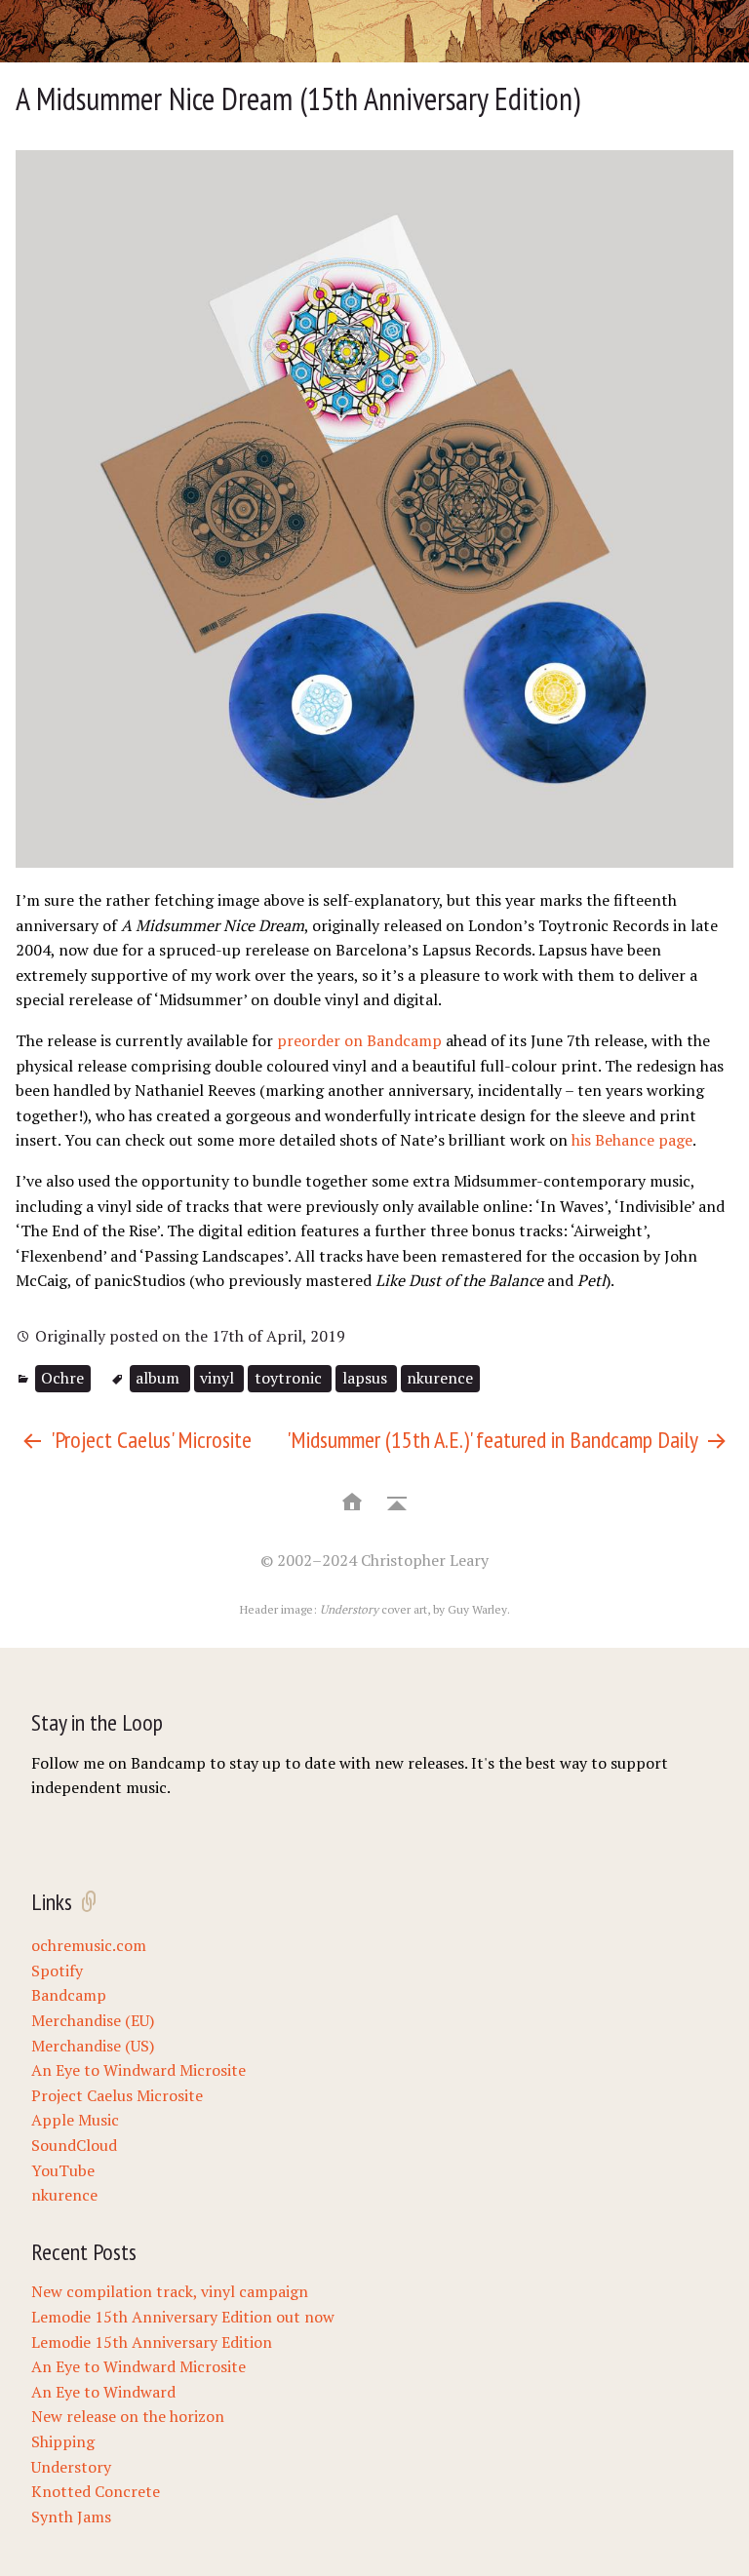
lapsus (367, 1378)
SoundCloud (74, 2145)
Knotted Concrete (96, 2491)
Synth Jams (71, 2517)
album (159, 1378)
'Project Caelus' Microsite (149, 1440)
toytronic (290, 1378)
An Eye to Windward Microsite (138, 2070)
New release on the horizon (128, 2416)
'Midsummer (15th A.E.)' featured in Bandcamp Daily (494, 1440)
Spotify (57, 1971)
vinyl (219, 1378)
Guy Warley (477, 1609)
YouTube (63, 2170)
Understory (71, 2467)
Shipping (63, 2441)
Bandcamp (69, 1995)
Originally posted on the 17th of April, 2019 (188, 1336)
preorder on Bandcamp (359, 1040)
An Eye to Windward (103, 2392)
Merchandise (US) (93, 2046)
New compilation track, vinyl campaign (170, 2291)
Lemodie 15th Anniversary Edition (152, 2342)
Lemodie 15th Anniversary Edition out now (183, 2317)
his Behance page (632, 1140)
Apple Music (75, 2120)
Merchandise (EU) (93, 2020)
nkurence (440, 1378)
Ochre (62, 1378)
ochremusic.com (89, 1945)
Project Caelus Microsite (117, 2095)
